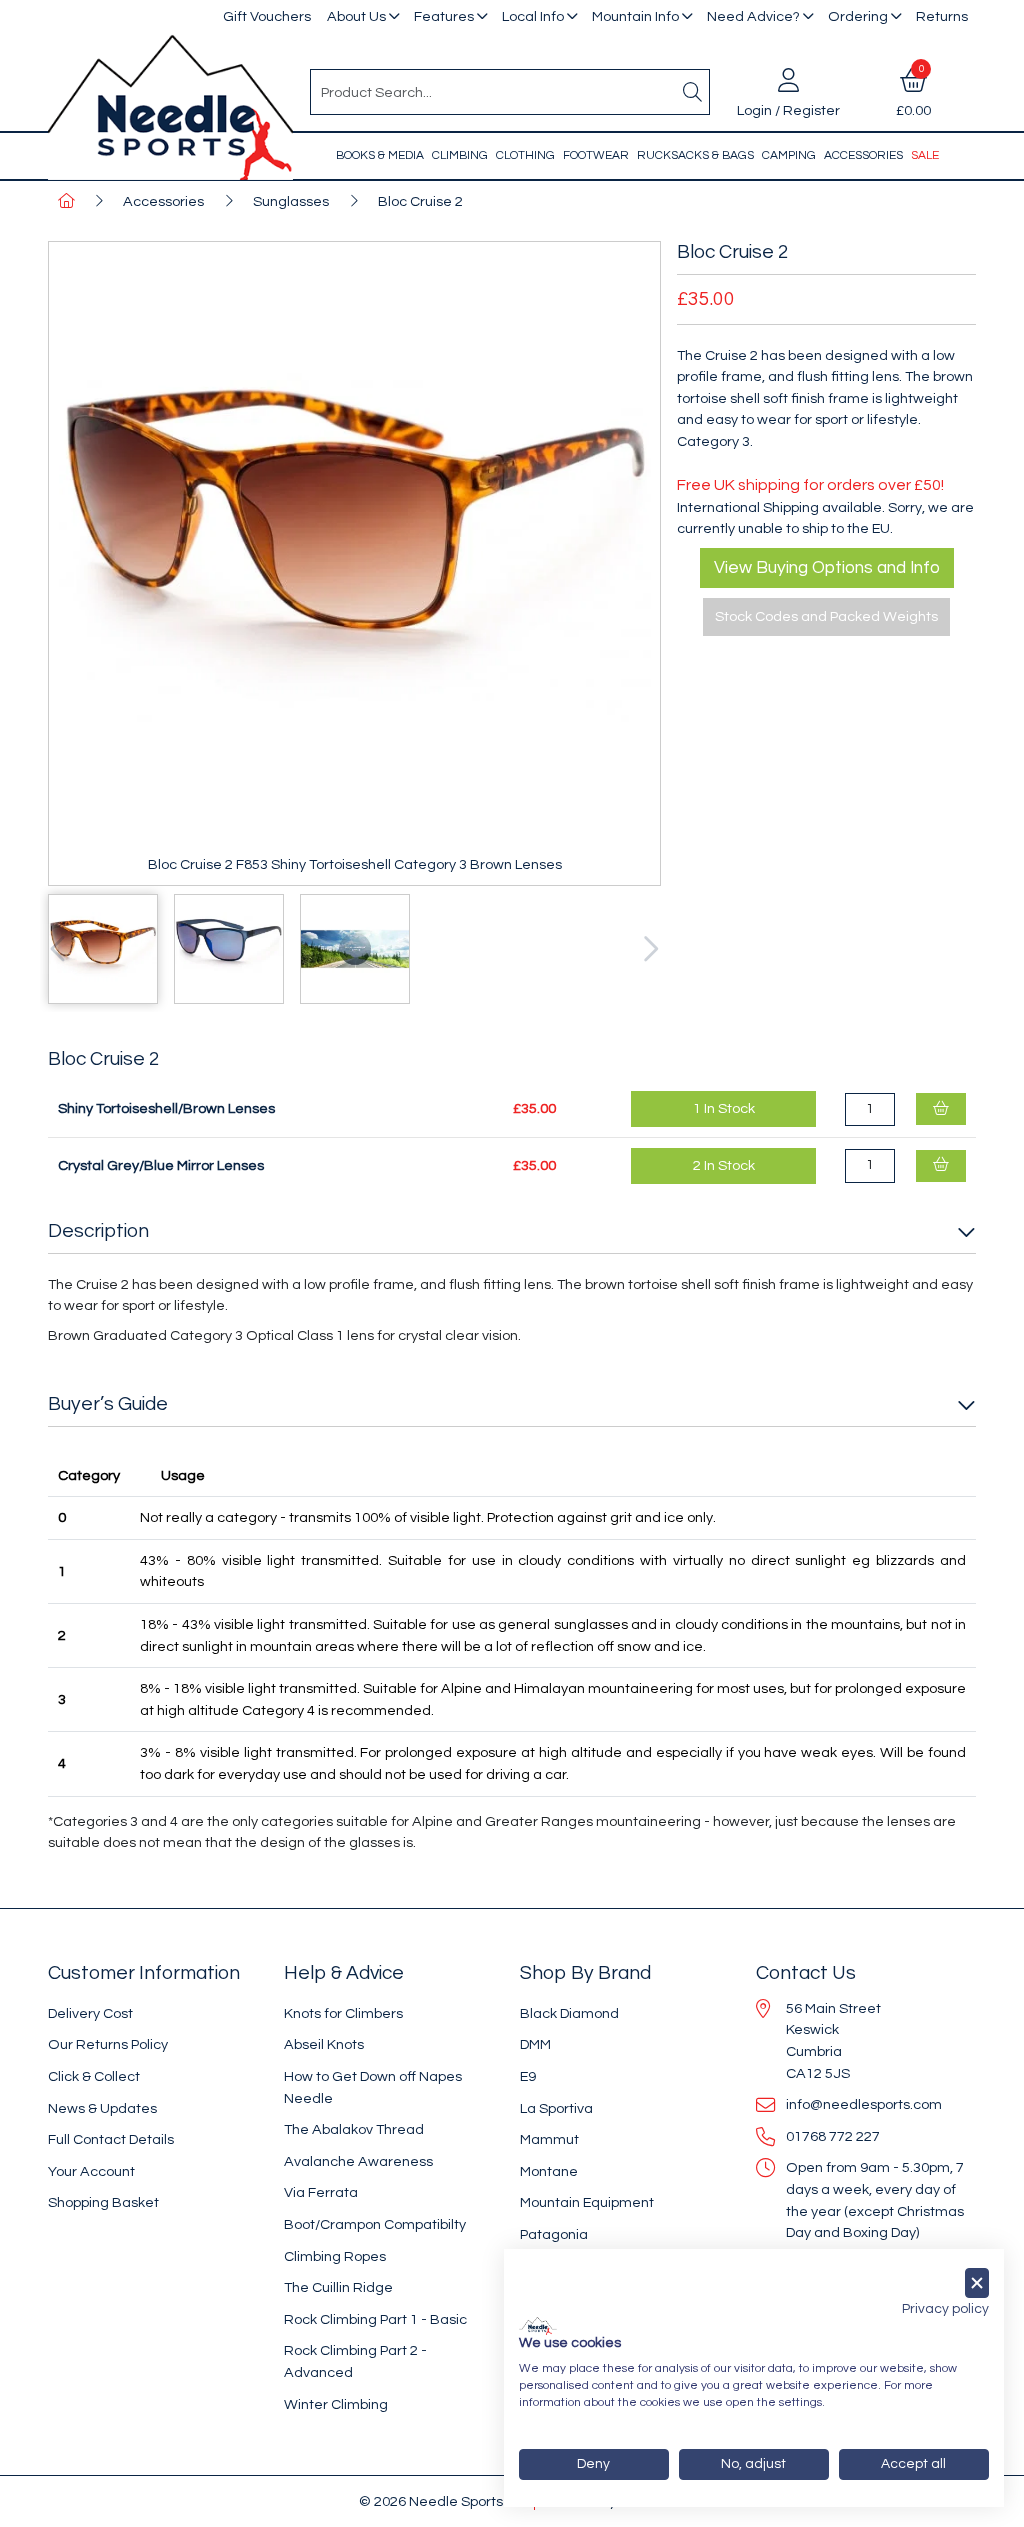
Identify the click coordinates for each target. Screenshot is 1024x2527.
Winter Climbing (336, 2404)
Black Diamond (569, 2013)
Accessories (863, 155)
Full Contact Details (111, 2139)
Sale (925, 155)
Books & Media (380, 155)
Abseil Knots (324, 2044)
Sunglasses (291, 201)
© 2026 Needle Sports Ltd (442, 2501)
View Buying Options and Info (827, 568)
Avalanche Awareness (358, 2161)
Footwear (596, 155)
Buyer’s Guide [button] (108, 1404)
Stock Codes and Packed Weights (826, 616)
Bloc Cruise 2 (420, 201)
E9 (528, 2076)
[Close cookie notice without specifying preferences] (977, 2283)
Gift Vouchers (267, 16)
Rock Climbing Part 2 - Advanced (355, 2361)
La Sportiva (556, 2108)
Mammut (549, 2139)
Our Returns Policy (108, 2044)
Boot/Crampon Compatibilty (375, 2224)
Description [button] (98, 1231)
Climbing (460, 155)
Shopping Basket (103, 2202)
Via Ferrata (321, 2192)
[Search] (693, 92)
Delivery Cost (90, 2013)
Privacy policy (945, 2309)
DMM (535, 2044)
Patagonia (554, 2234)
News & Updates (102, 2108)
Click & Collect (94, 2076)
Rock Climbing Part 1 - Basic (375, 2319)
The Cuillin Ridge (338, 2287)
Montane (549, 2171)
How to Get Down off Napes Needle (373, 2087)
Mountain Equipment (587, 2202)
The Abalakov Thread (354, 2129)
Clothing (525, 155)
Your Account (91, 2171)
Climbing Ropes (335, 2256)
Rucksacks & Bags (695, 155)
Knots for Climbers (343, 2013)
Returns (942, 16)
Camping (789, 155)
